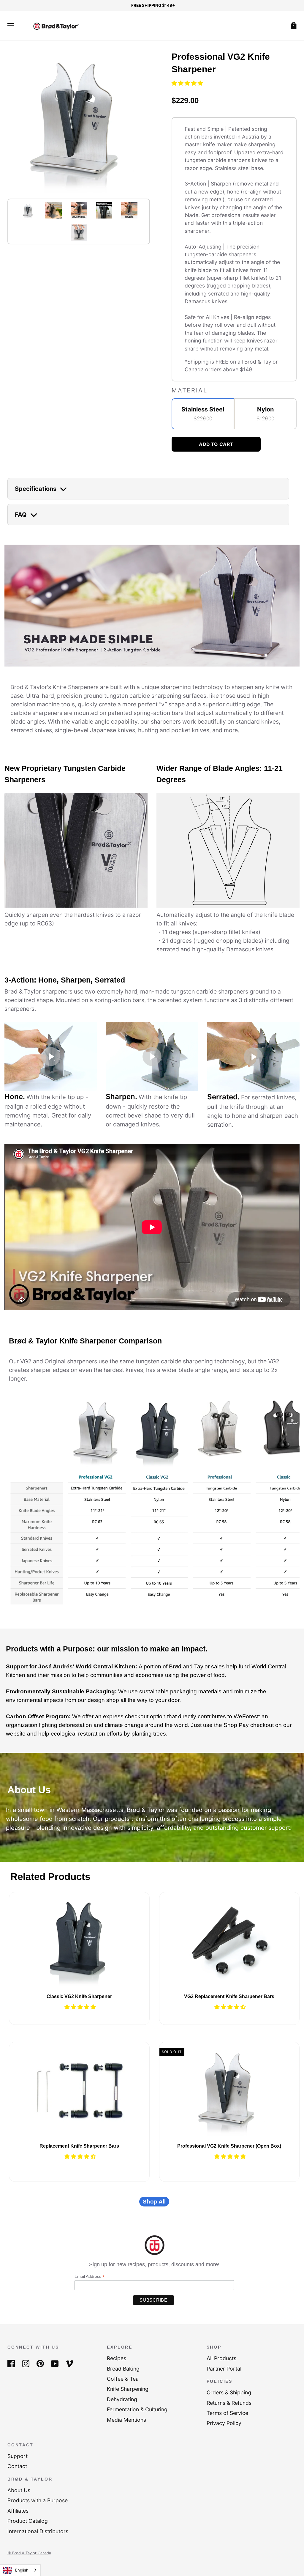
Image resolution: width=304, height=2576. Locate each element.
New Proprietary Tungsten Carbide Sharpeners (65, 774)
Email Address (90, 2276)
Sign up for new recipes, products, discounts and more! (154, 2264)
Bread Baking (123, 2369)
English (22, 2570)
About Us (19, 2490)
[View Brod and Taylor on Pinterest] (40, 2363)
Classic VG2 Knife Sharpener (79, 1996)
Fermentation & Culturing (137, 2409)
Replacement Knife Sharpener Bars (79, 2146)
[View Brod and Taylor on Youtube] (55, 2363)
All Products (221, 2358)
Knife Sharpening (128, 2389)
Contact (17, 2466)
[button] (188, 83)
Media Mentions (126, 2420)
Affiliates (18, 2511)
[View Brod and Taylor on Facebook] (11, 2363)
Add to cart (216, 444)
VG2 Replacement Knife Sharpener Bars (229, 1996)
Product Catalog (28, 2521)
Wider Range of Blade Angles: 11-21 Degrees (220, 774)
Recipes (117, 2358)
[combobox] (20, 2570)
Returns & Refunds (229, 2403)
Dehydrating (122, 2399)
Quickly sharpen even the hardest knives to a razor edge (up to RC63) (73, 919)
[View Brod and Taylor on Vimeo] (69, 2363)
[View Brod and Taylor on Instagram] (26, 2363)
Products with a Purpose (38, 2500)
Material (189, 390)
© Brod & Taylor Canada (29, 2553)
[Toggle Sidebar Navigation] (11, 25)
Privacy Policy (224, 2423)
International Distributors (38, 2531)
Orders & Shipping (229, 2392)
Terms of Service (227, 2413)
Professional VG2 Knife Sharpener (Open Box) (229, 2146)
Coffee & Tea (123, 2379)
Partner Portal (224, 2369)
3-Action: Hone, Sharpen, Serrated (65, 980)
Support (18, 2456)
